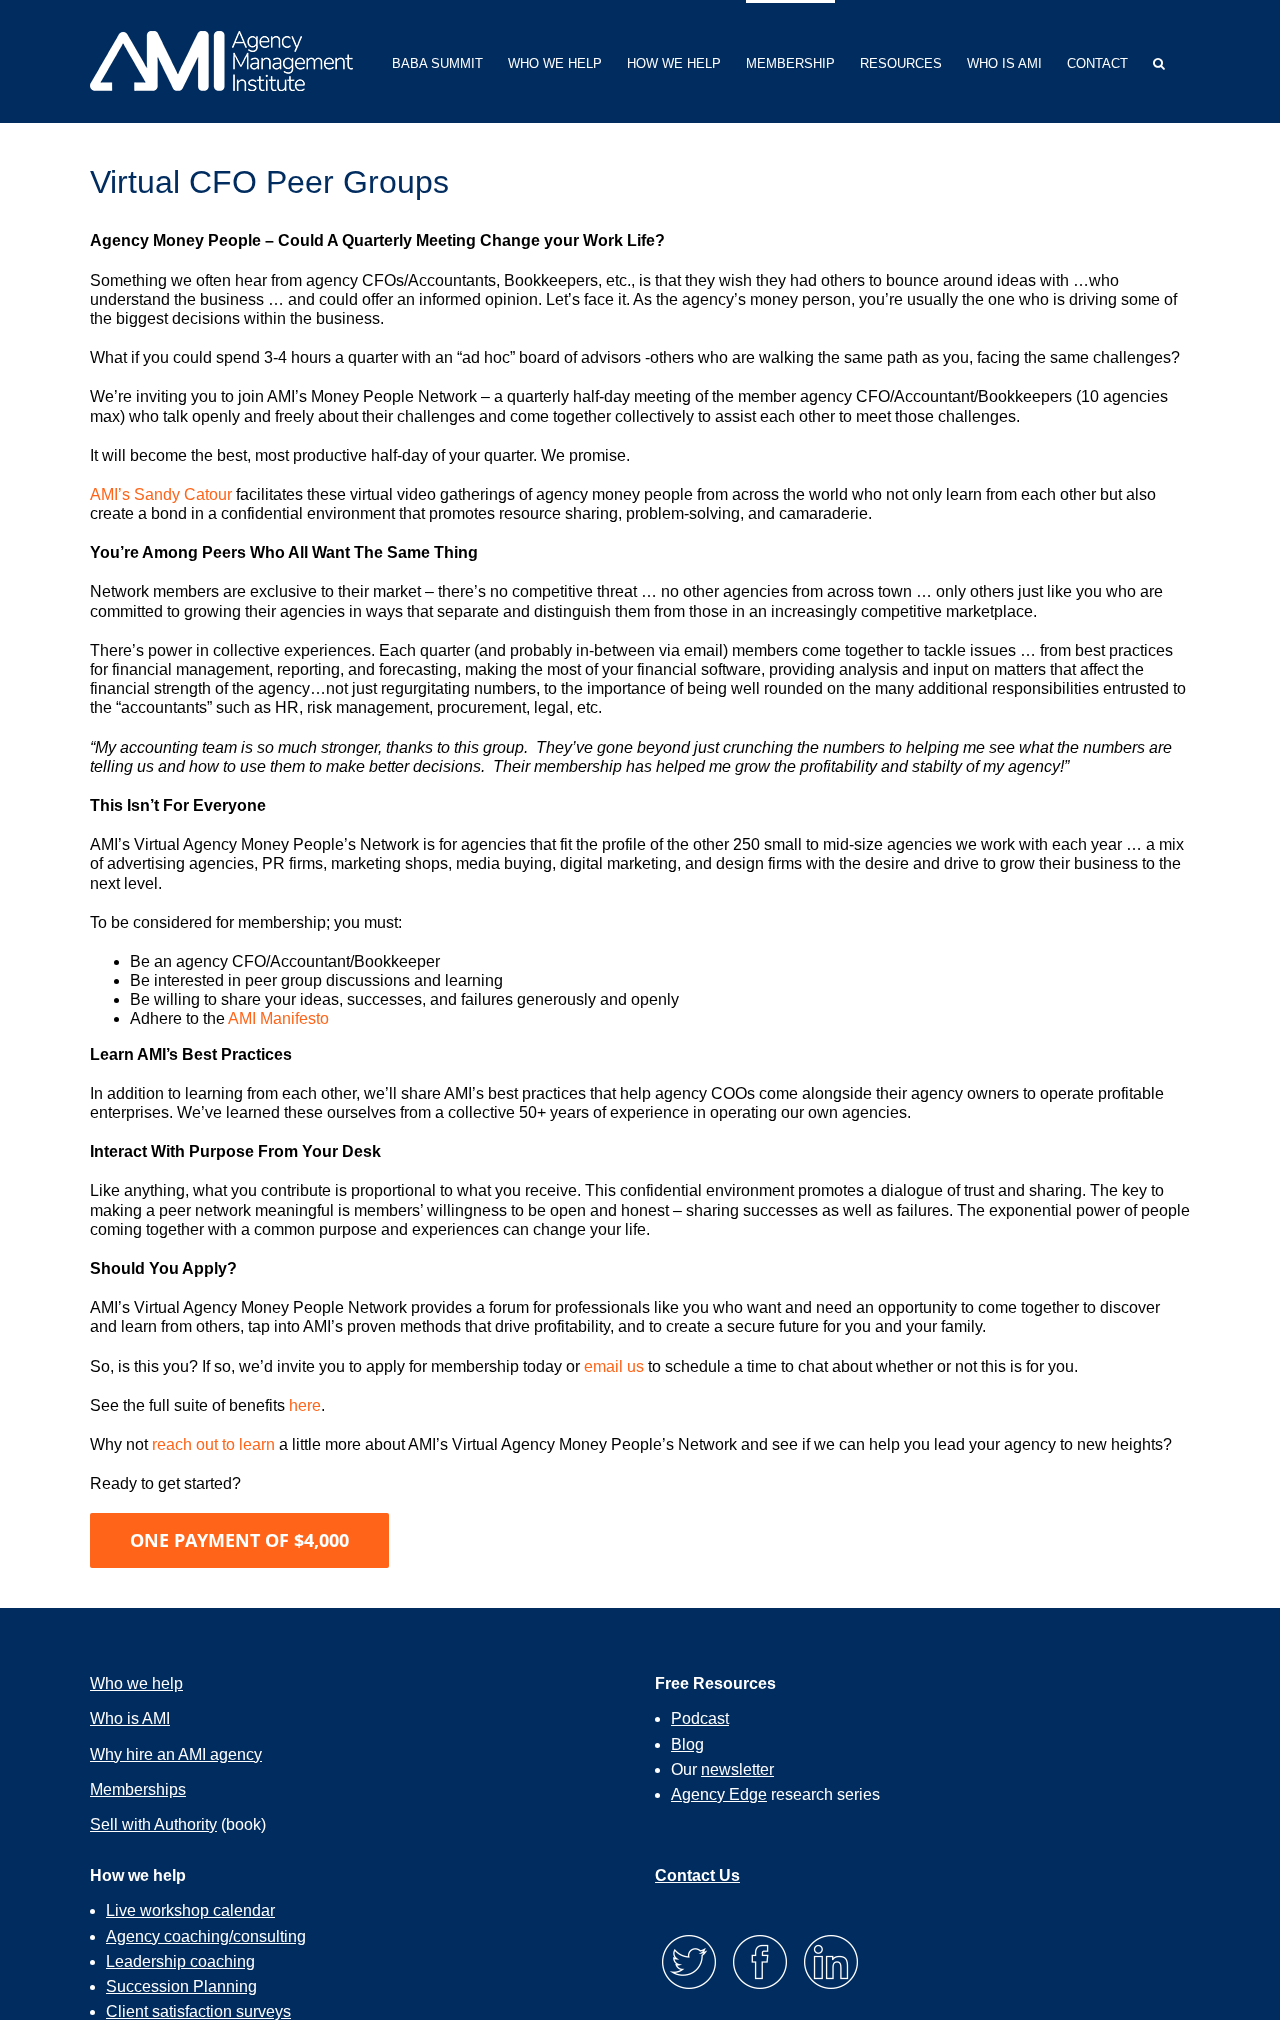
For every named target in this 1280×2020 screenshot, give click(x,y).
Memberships (138, 1789)
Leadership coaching (180, 1961)
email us (614, 1366)
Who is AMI (130, 1718)
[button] (1159, 61)
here (305, 1405)
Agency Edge (719, 1794)
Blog (687, 1744)
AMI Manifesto (278, 1018)
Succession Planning (181, 1986)
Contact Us (697, 1875)
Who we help (136, 1683)
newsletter (737, 1769)
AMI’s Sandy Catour (161, 494)
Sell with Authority (153, 1824)
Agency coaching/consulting (206, 1936)
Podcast (700, 1718)
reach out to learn (213, 1444)
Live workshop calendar (190, 1910)
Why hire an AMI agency (176, 1754)
